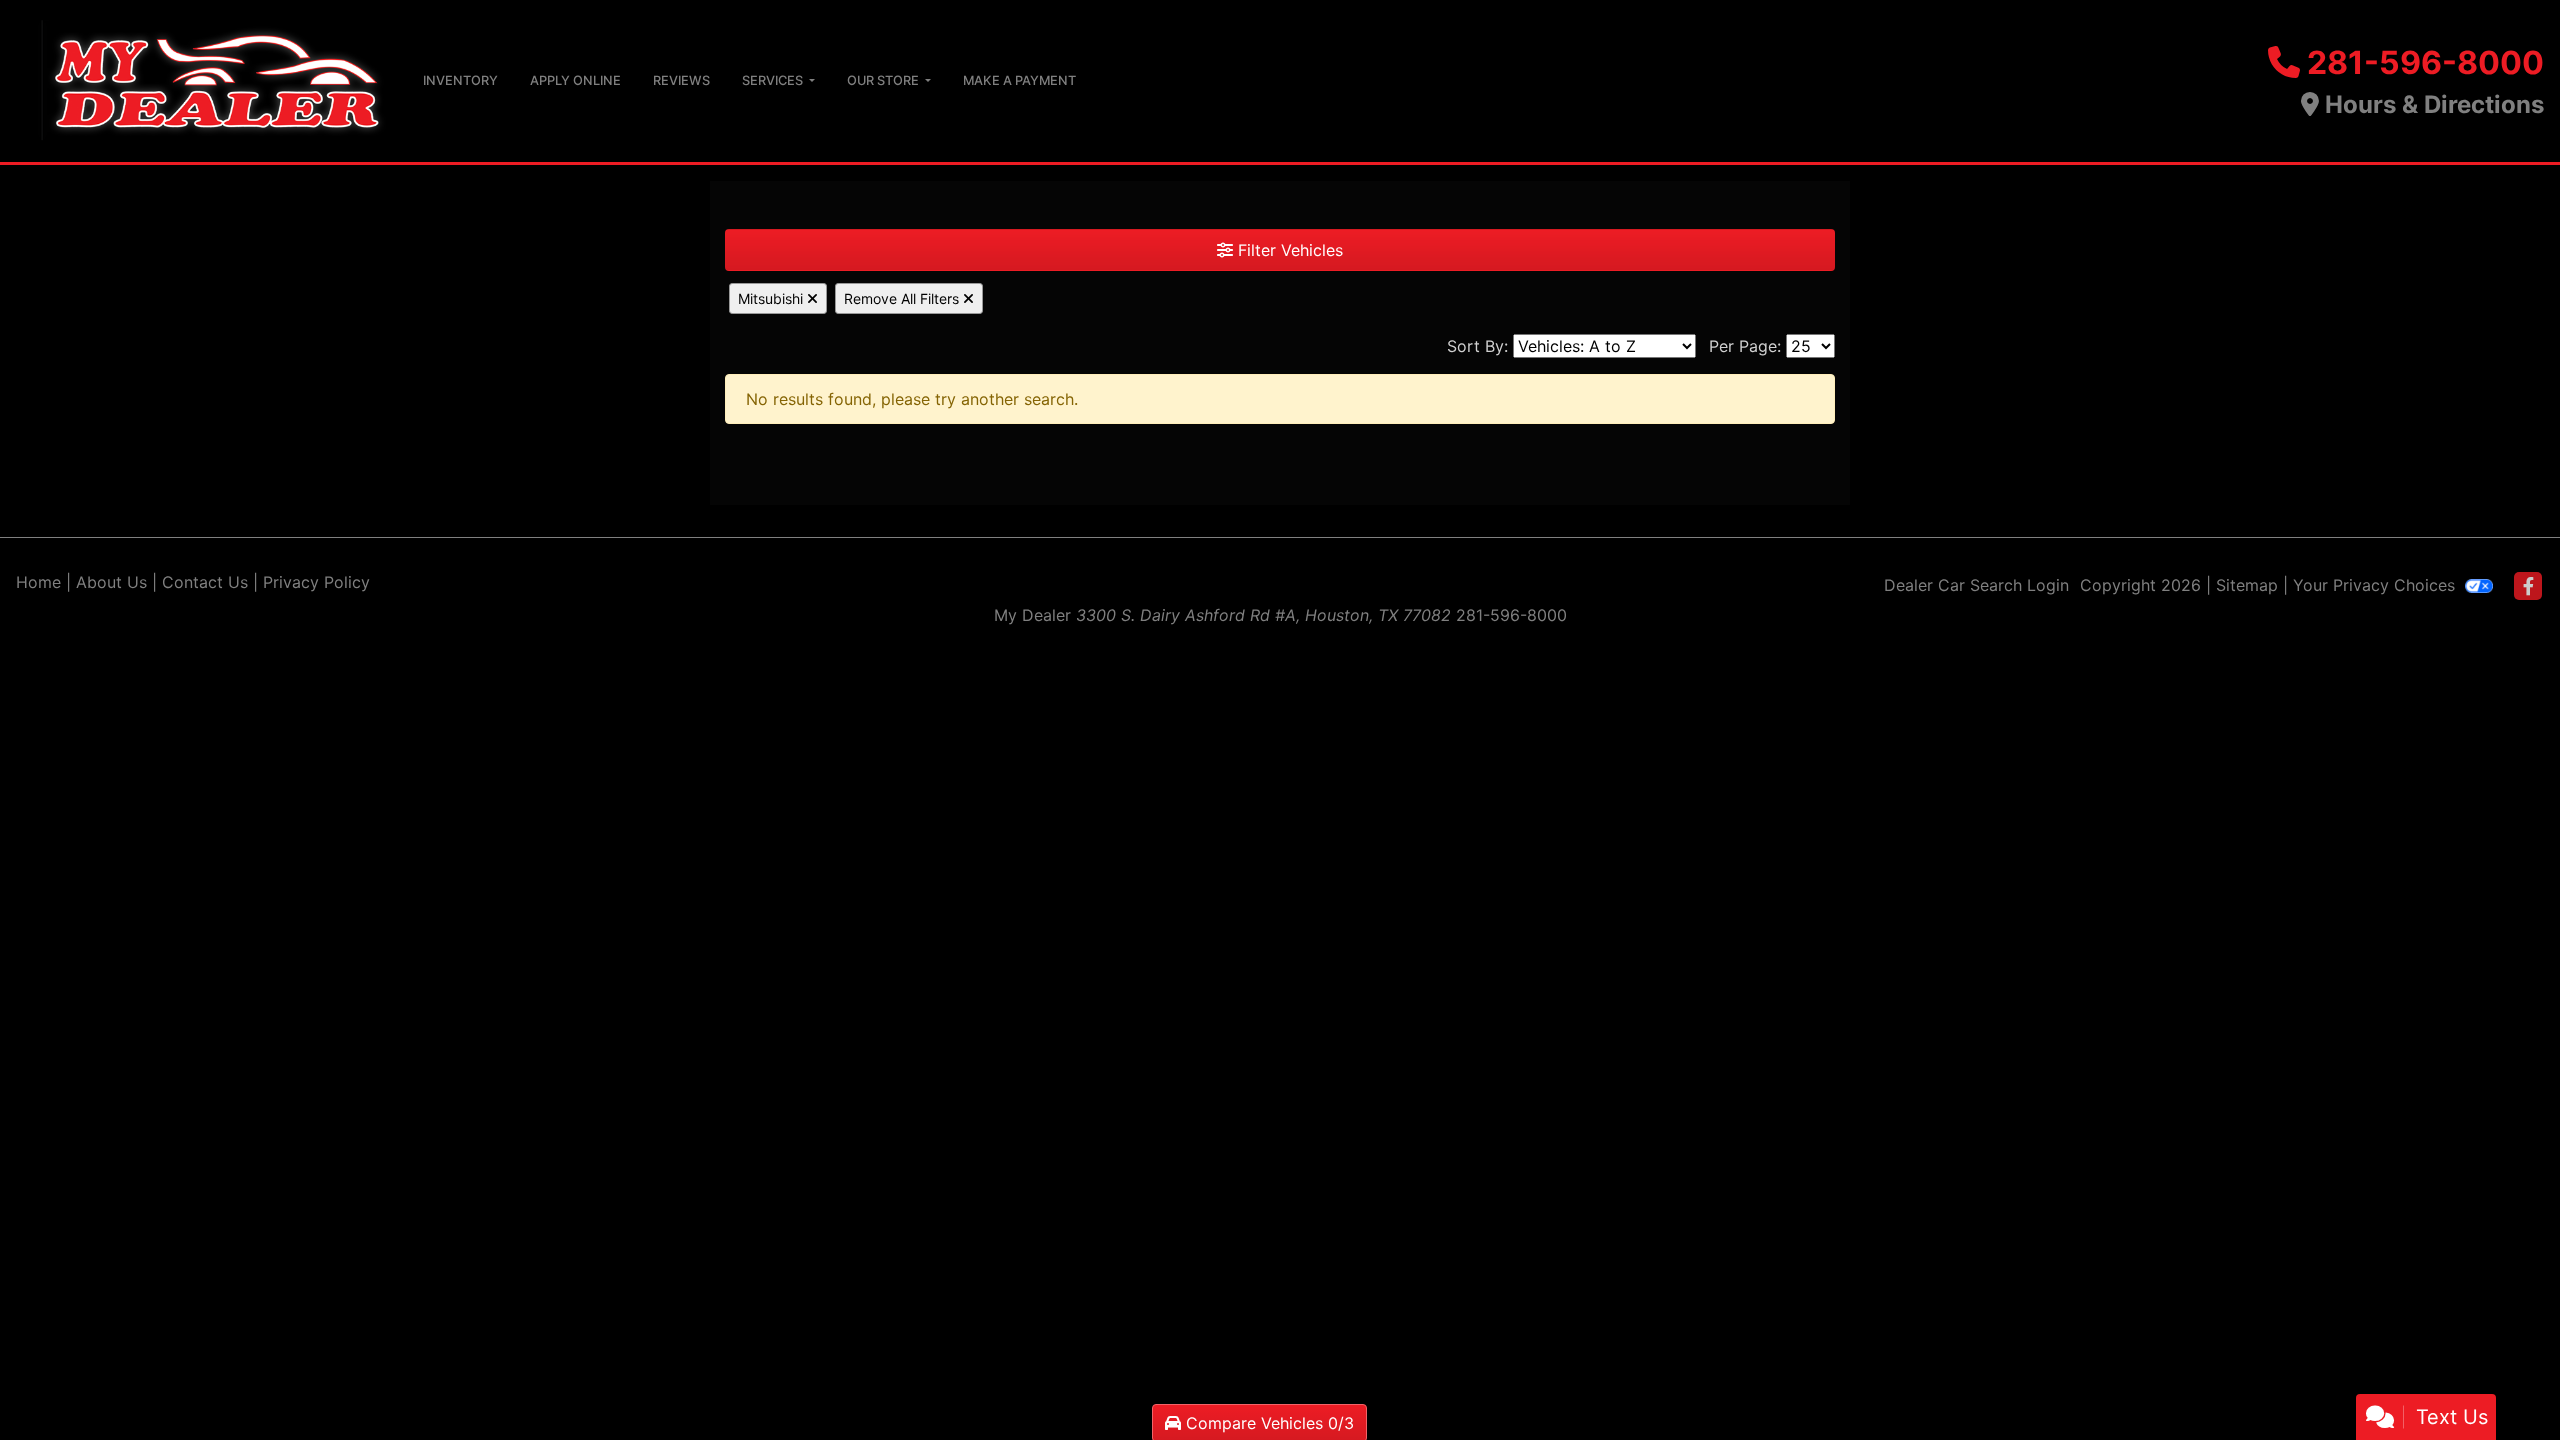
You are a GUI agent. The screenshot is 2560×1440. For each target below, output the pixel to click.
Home (38, 582)
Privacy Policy (316, 582)
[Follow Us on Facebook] (2528, 586)
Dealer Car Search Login (1976, 585)
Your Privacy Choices (2376, 585)
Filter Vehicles (1288, 250)
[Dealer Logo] (203, 79)
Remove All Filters (903, 298)
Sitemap (2247, 585)
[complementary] (2500, 1380)
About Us (111, 582)
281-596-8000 (2425, 62)
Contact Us (205, 582)
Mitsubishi (772, 298)
